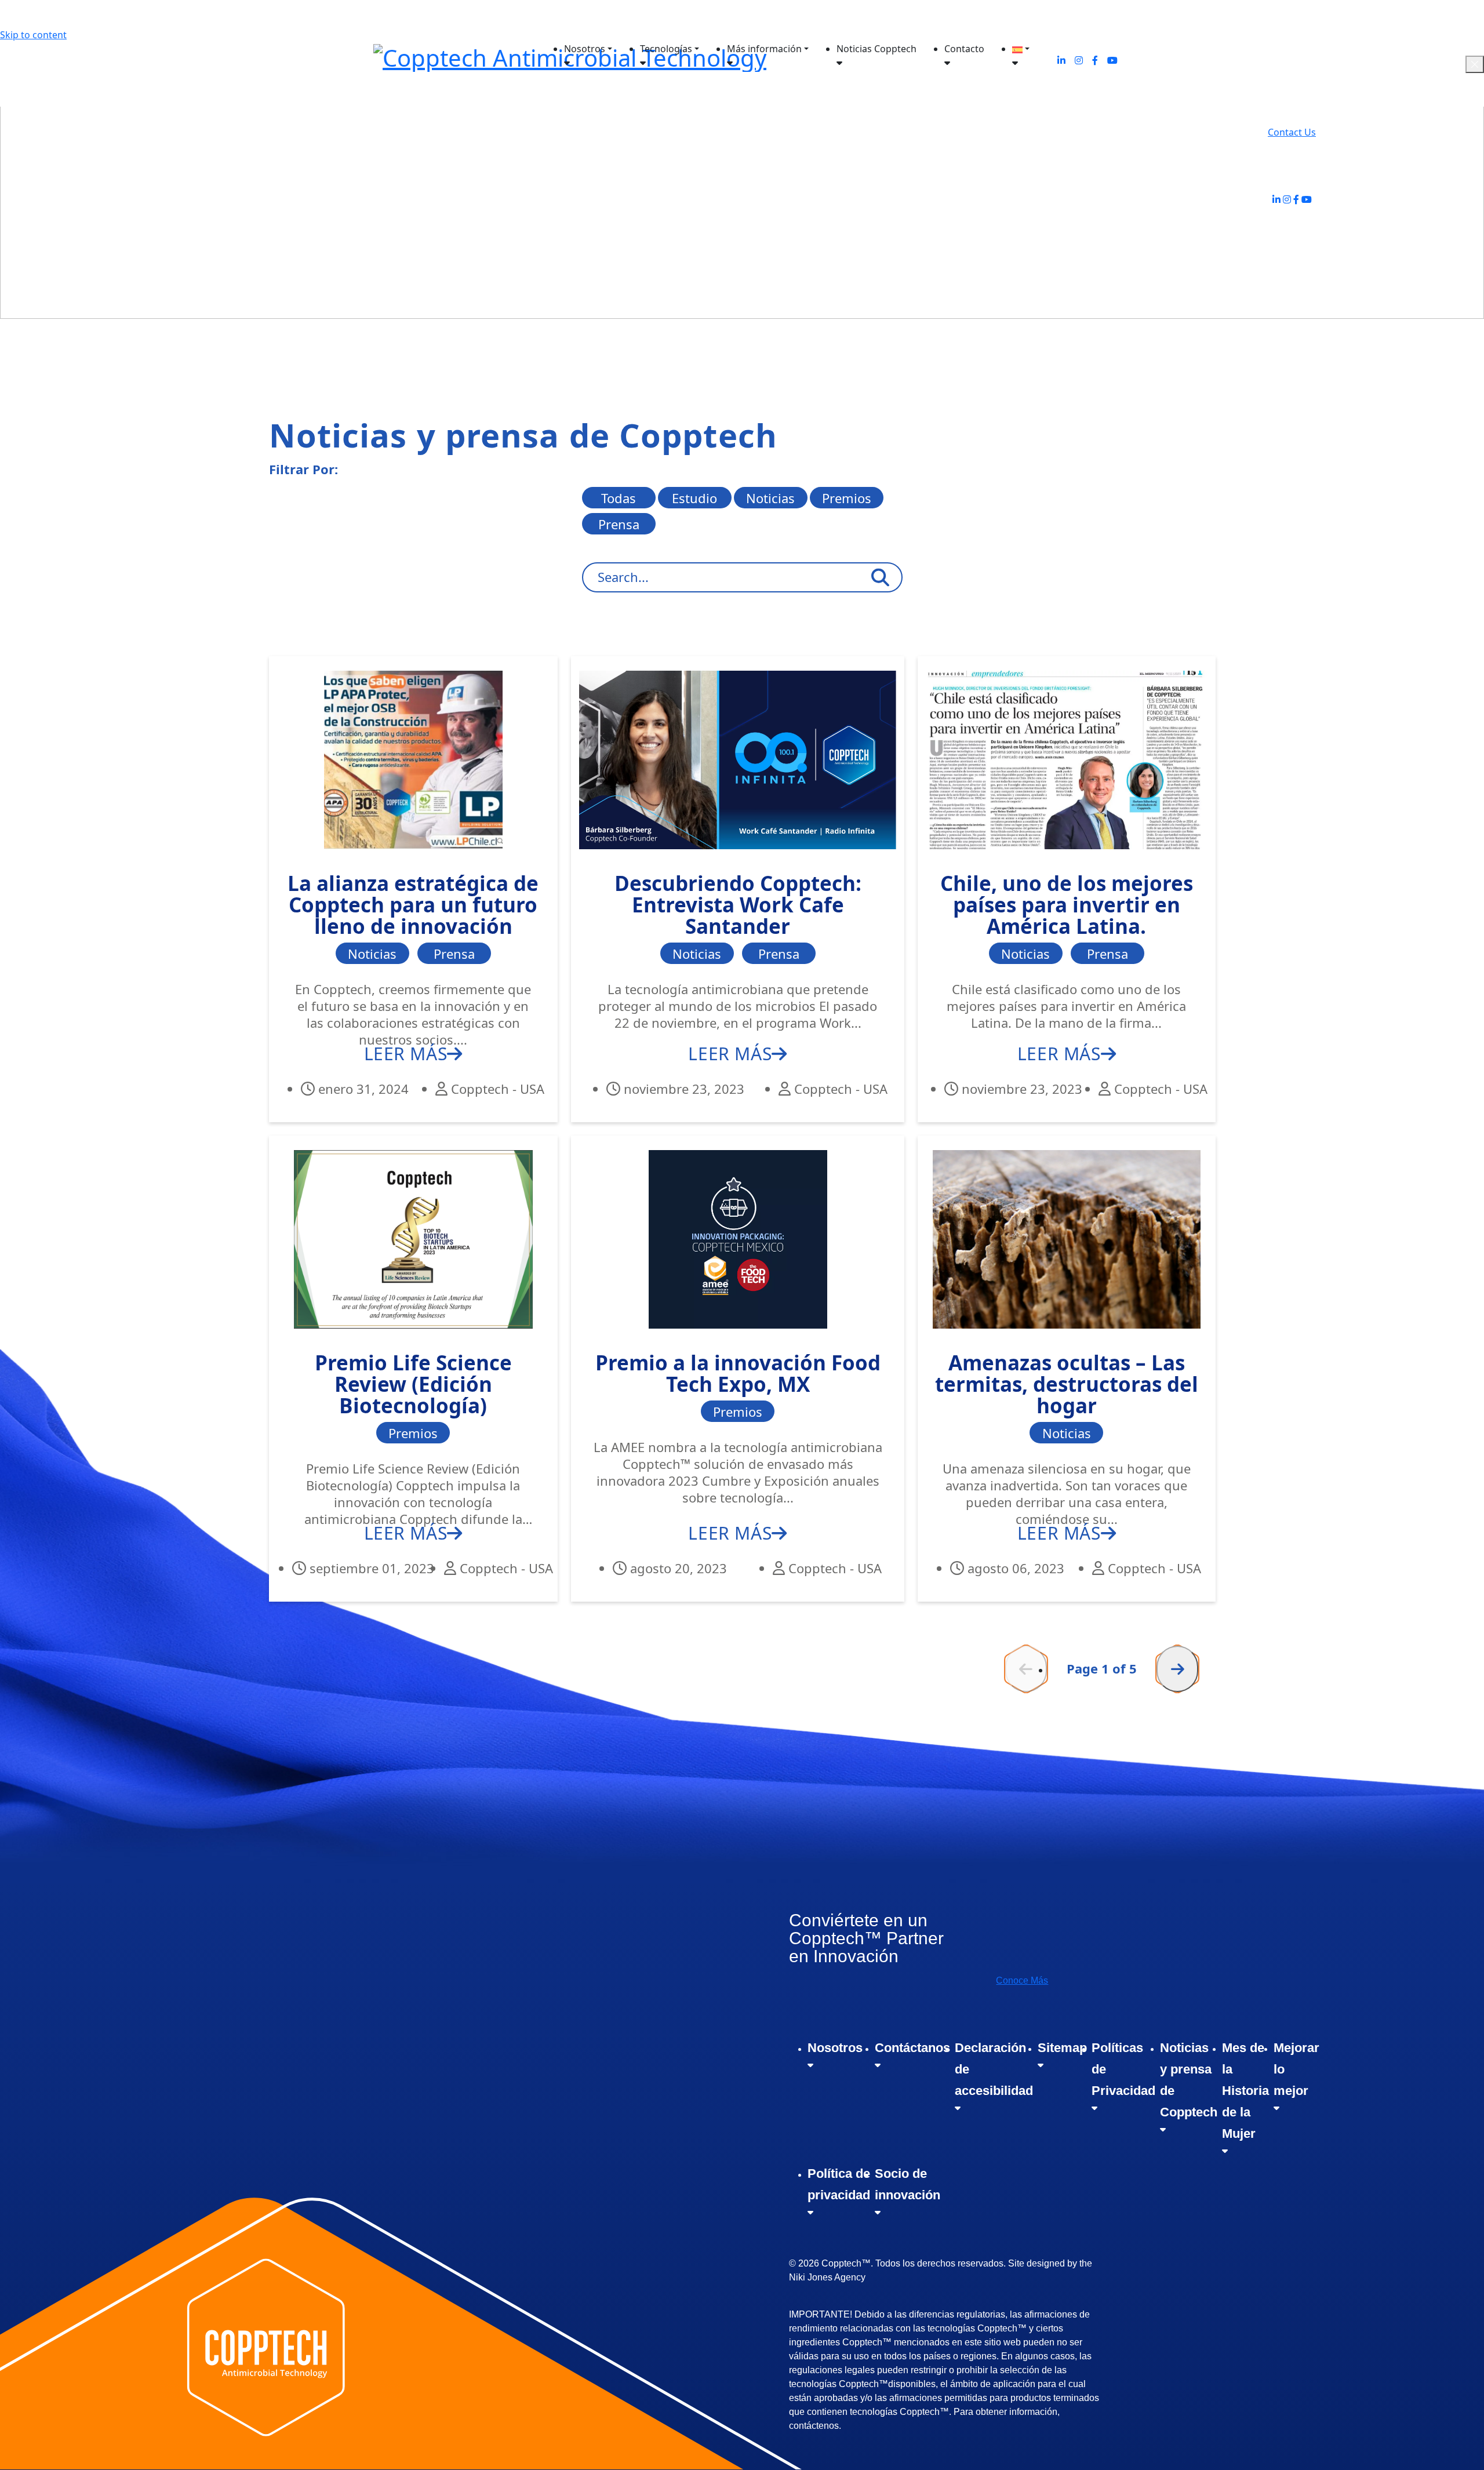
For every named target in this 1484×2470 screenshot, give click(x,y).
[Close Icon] (1475, 64)
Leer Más (406, 1054)
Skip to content (33, 35)
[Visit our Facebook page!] (1296, 199)
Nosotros (585, 49)
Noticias (770, 498)
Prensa (619, 524)
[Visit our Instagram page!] (1287, 199)
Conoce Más (1022, 1980)
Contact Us (1292, 132)
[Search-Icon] (880, 578)
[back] (1026, 1669)
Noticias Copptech (876, 49)
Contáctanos (912, 2048)
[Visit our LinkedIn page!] (1276, 199)
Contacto (964, 49)
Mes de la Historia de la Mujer (1245, 2091)
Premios (847, 498)
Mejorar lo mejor (1296, 2069)
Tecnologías (666, 49)
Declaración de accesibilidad (994, 2069)
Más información (764, 49)
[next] (1177, 1669)
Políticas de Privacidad (1123, 2069)
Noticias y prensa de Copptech (1189, 2080)
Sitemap (1062, 2048)
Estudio (694, 498)
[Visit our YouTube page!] (1307, 199)
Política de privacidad (839, 2184)
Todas (619, 498)
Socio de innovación (908, 2184)
